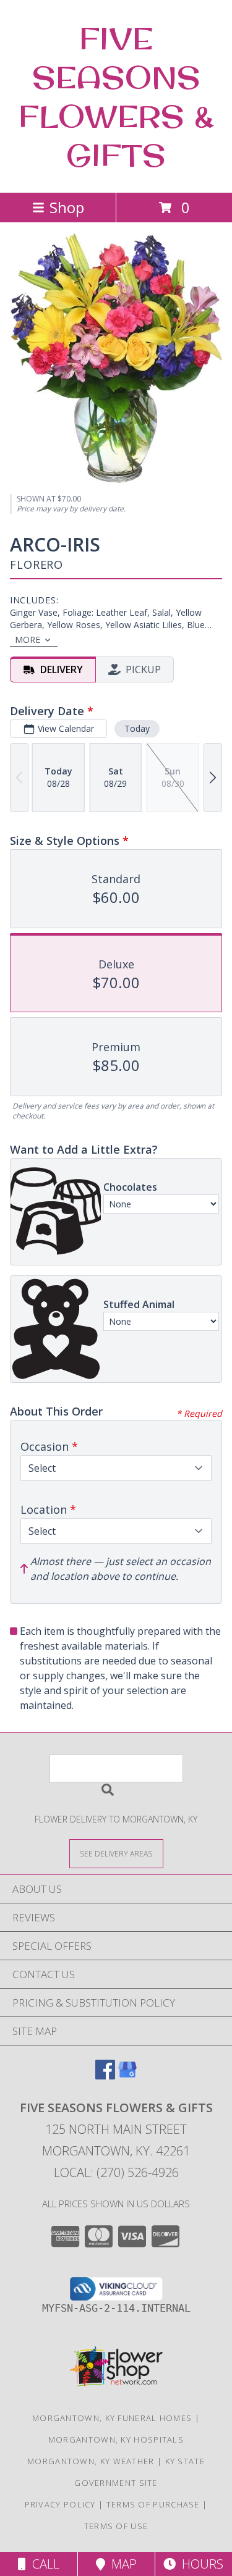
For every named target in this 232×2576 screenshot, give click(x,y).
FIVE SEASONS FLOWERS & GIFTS (116, 96)
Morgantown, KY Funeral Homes (112, 2418)
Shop (67, 207)
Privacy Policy (60, 2504)
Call (43, 2564)
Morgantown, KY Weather (91, 2461)
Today (137, 728)
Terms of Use (116, 2526)
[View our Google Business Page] (127, 2075)
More (28, 640)
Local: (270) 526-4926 (116, 2172)
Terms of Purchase (153, 2504)
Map (121, 2564)
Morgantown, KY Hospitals (116, 2440)
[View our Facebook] (105, 2075)
